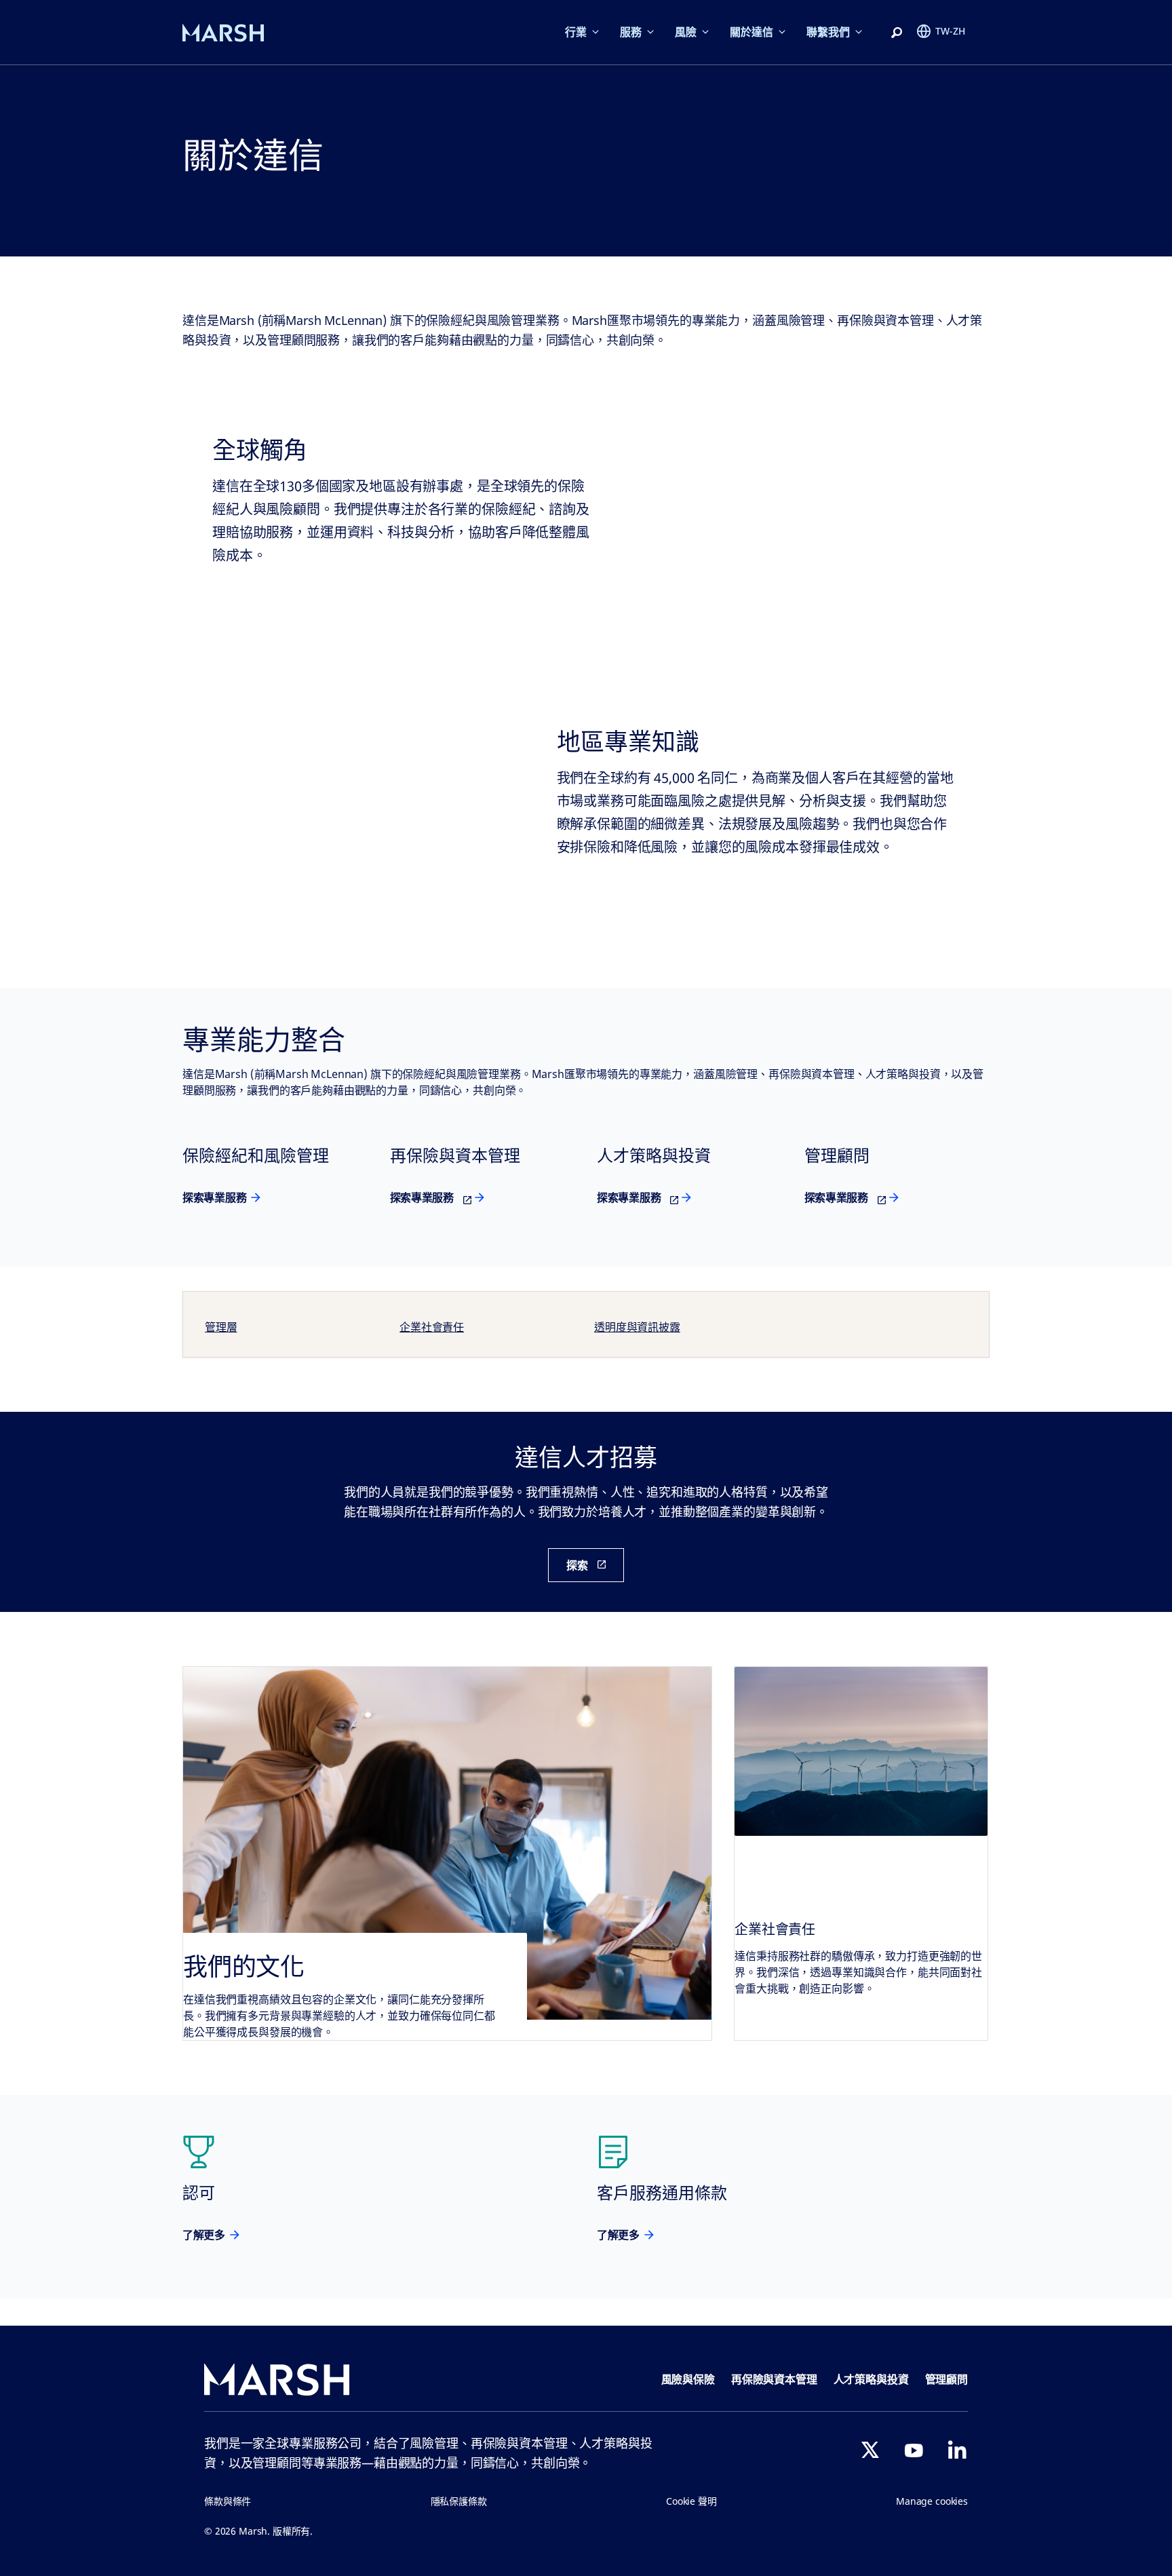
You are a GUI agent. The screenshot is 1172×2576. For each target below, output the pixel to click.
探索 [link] (577, 1565)
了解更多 (204, 2235)
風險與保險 (688, 2379)
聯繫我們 (828, 32)
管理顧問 (946, 2379)
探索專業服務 (214, 1197)
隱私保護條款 (459, 2501)
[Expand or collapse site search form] (897, 33)
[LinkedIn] (957, 2450)
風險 (686, 32)
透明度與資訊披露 (637, 1327)
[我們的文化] (447, 1853)
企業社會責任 (432, 1327)
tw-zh (950, 31)
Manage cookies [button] (932, 2501)
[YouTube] (914, 2450)
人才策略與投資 (871, 2379)
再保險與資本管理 (774, 2379)
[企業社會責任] (861, 1751)
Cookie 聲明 (691, 2501)
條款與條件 (228, 2501)
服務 (631, 32)
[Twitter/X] (870, 2450)
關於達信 (751, 32)
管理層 (221, 1327)
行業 (576, 32)
